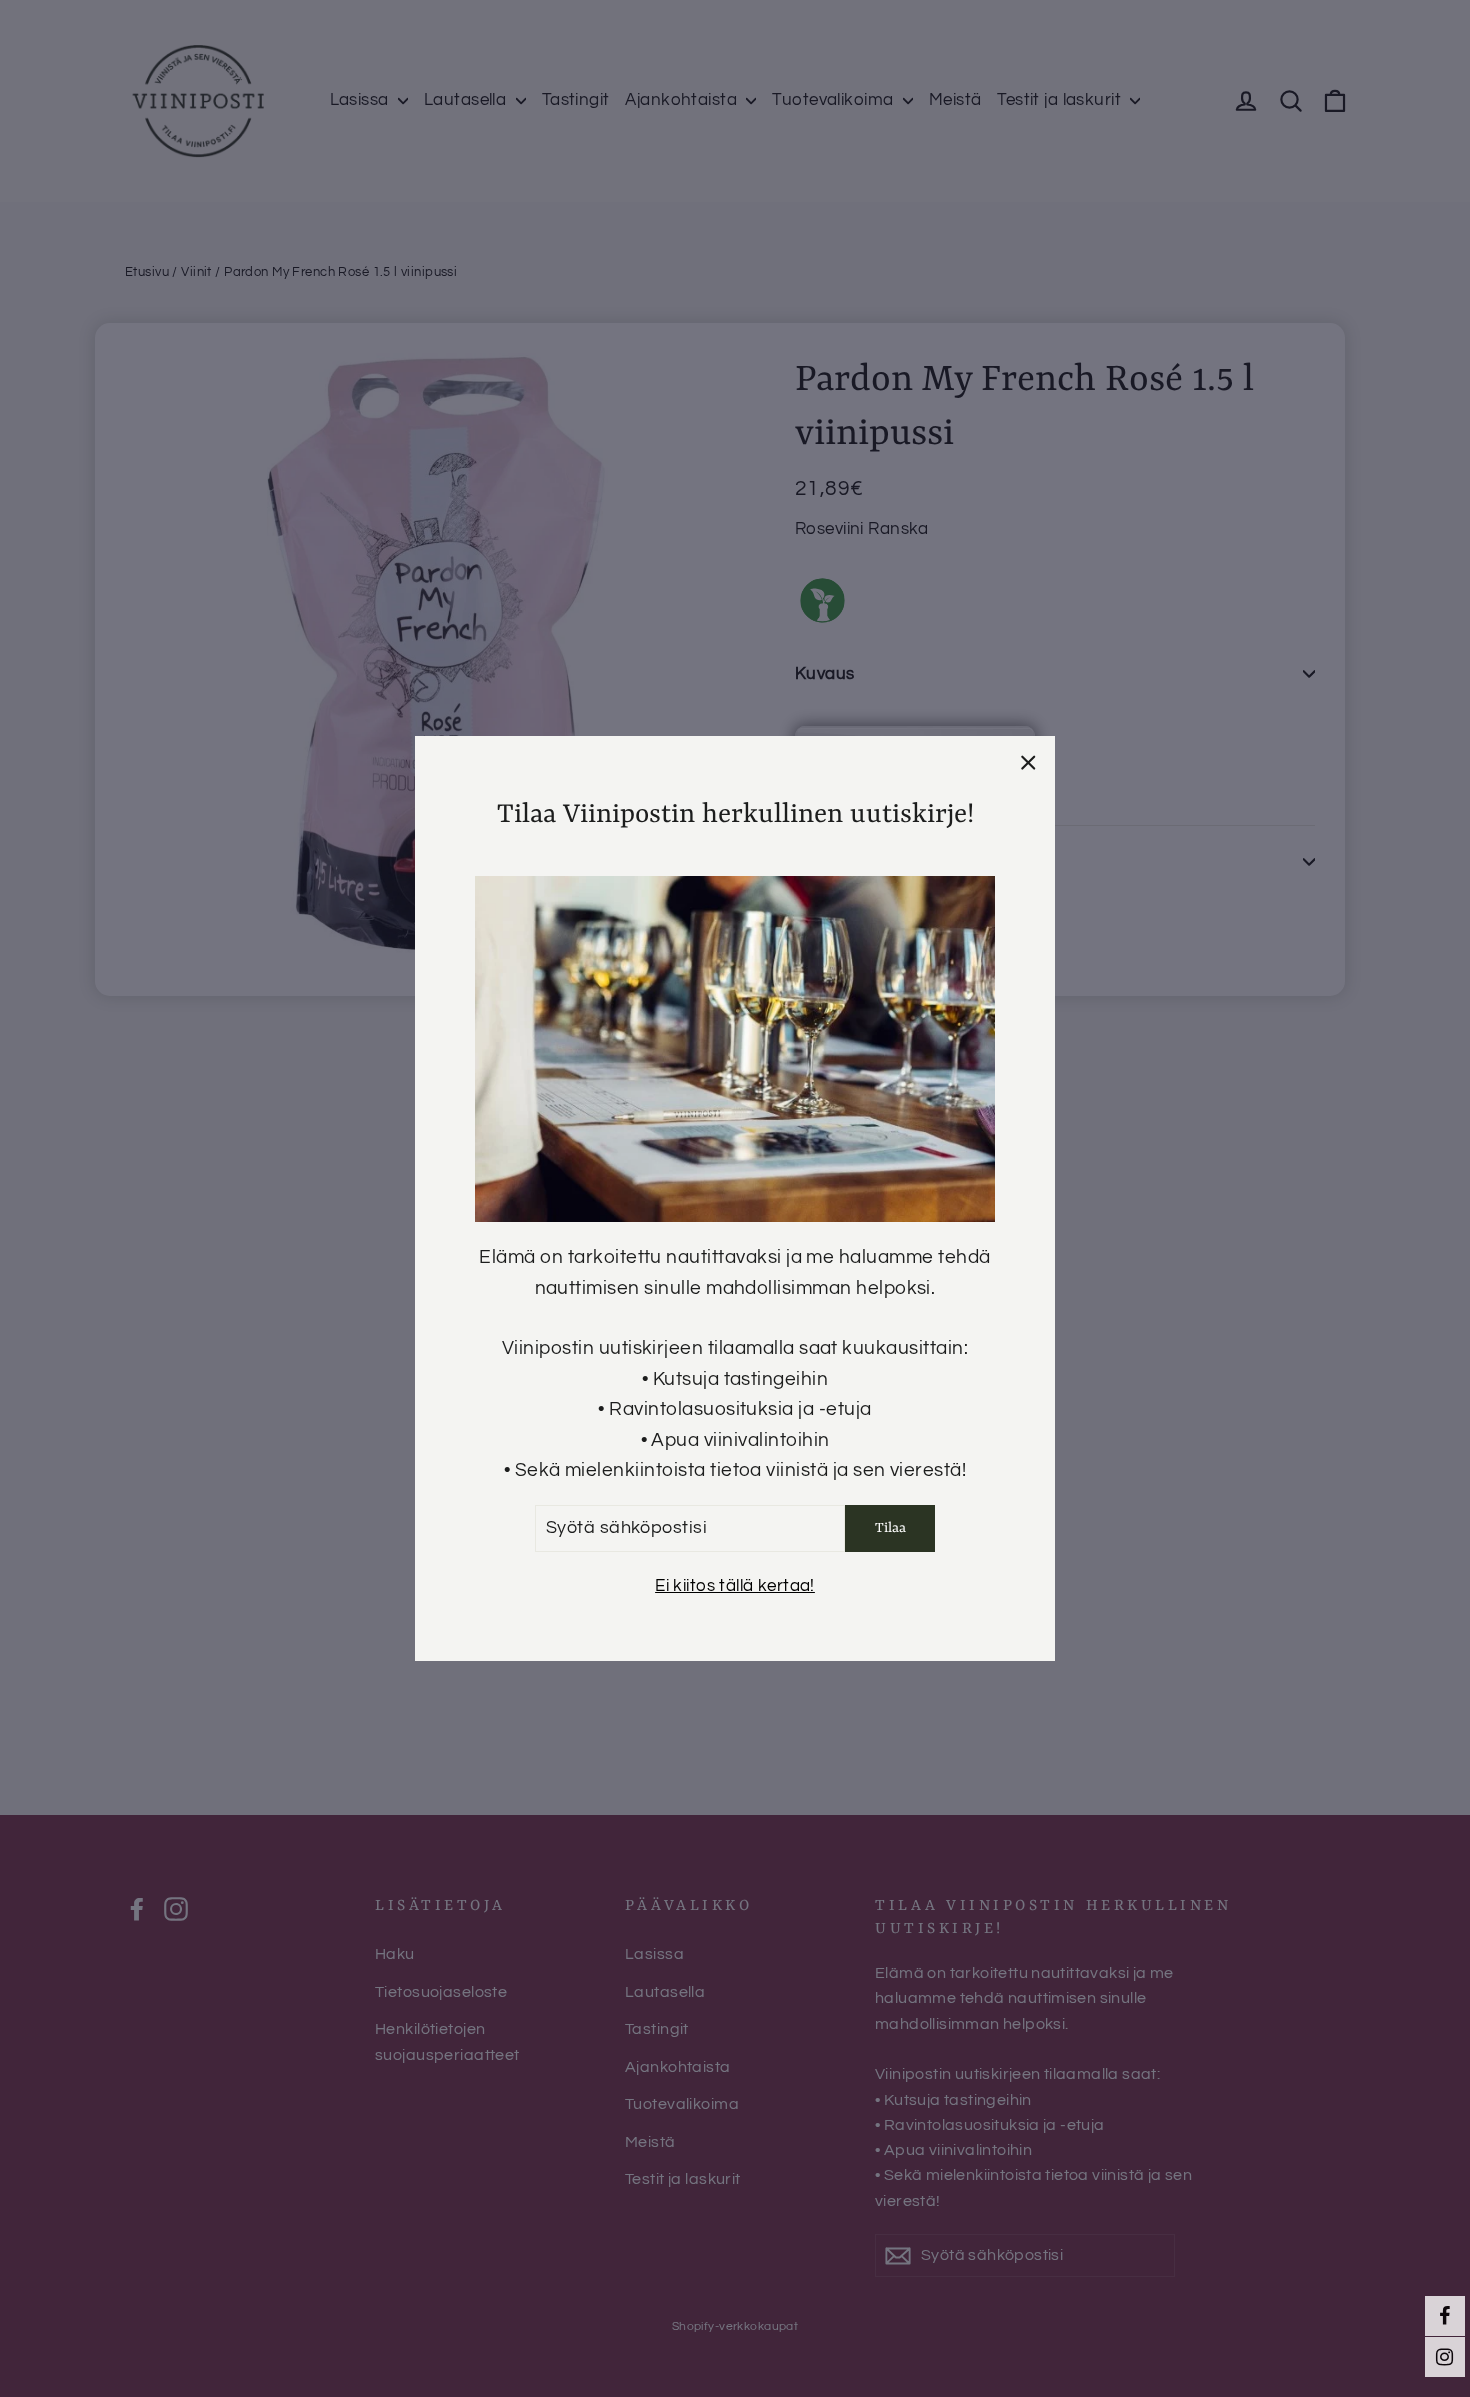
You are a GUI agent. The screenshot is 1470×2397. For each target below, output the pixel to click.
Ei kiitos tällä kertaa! (735, 1586)
